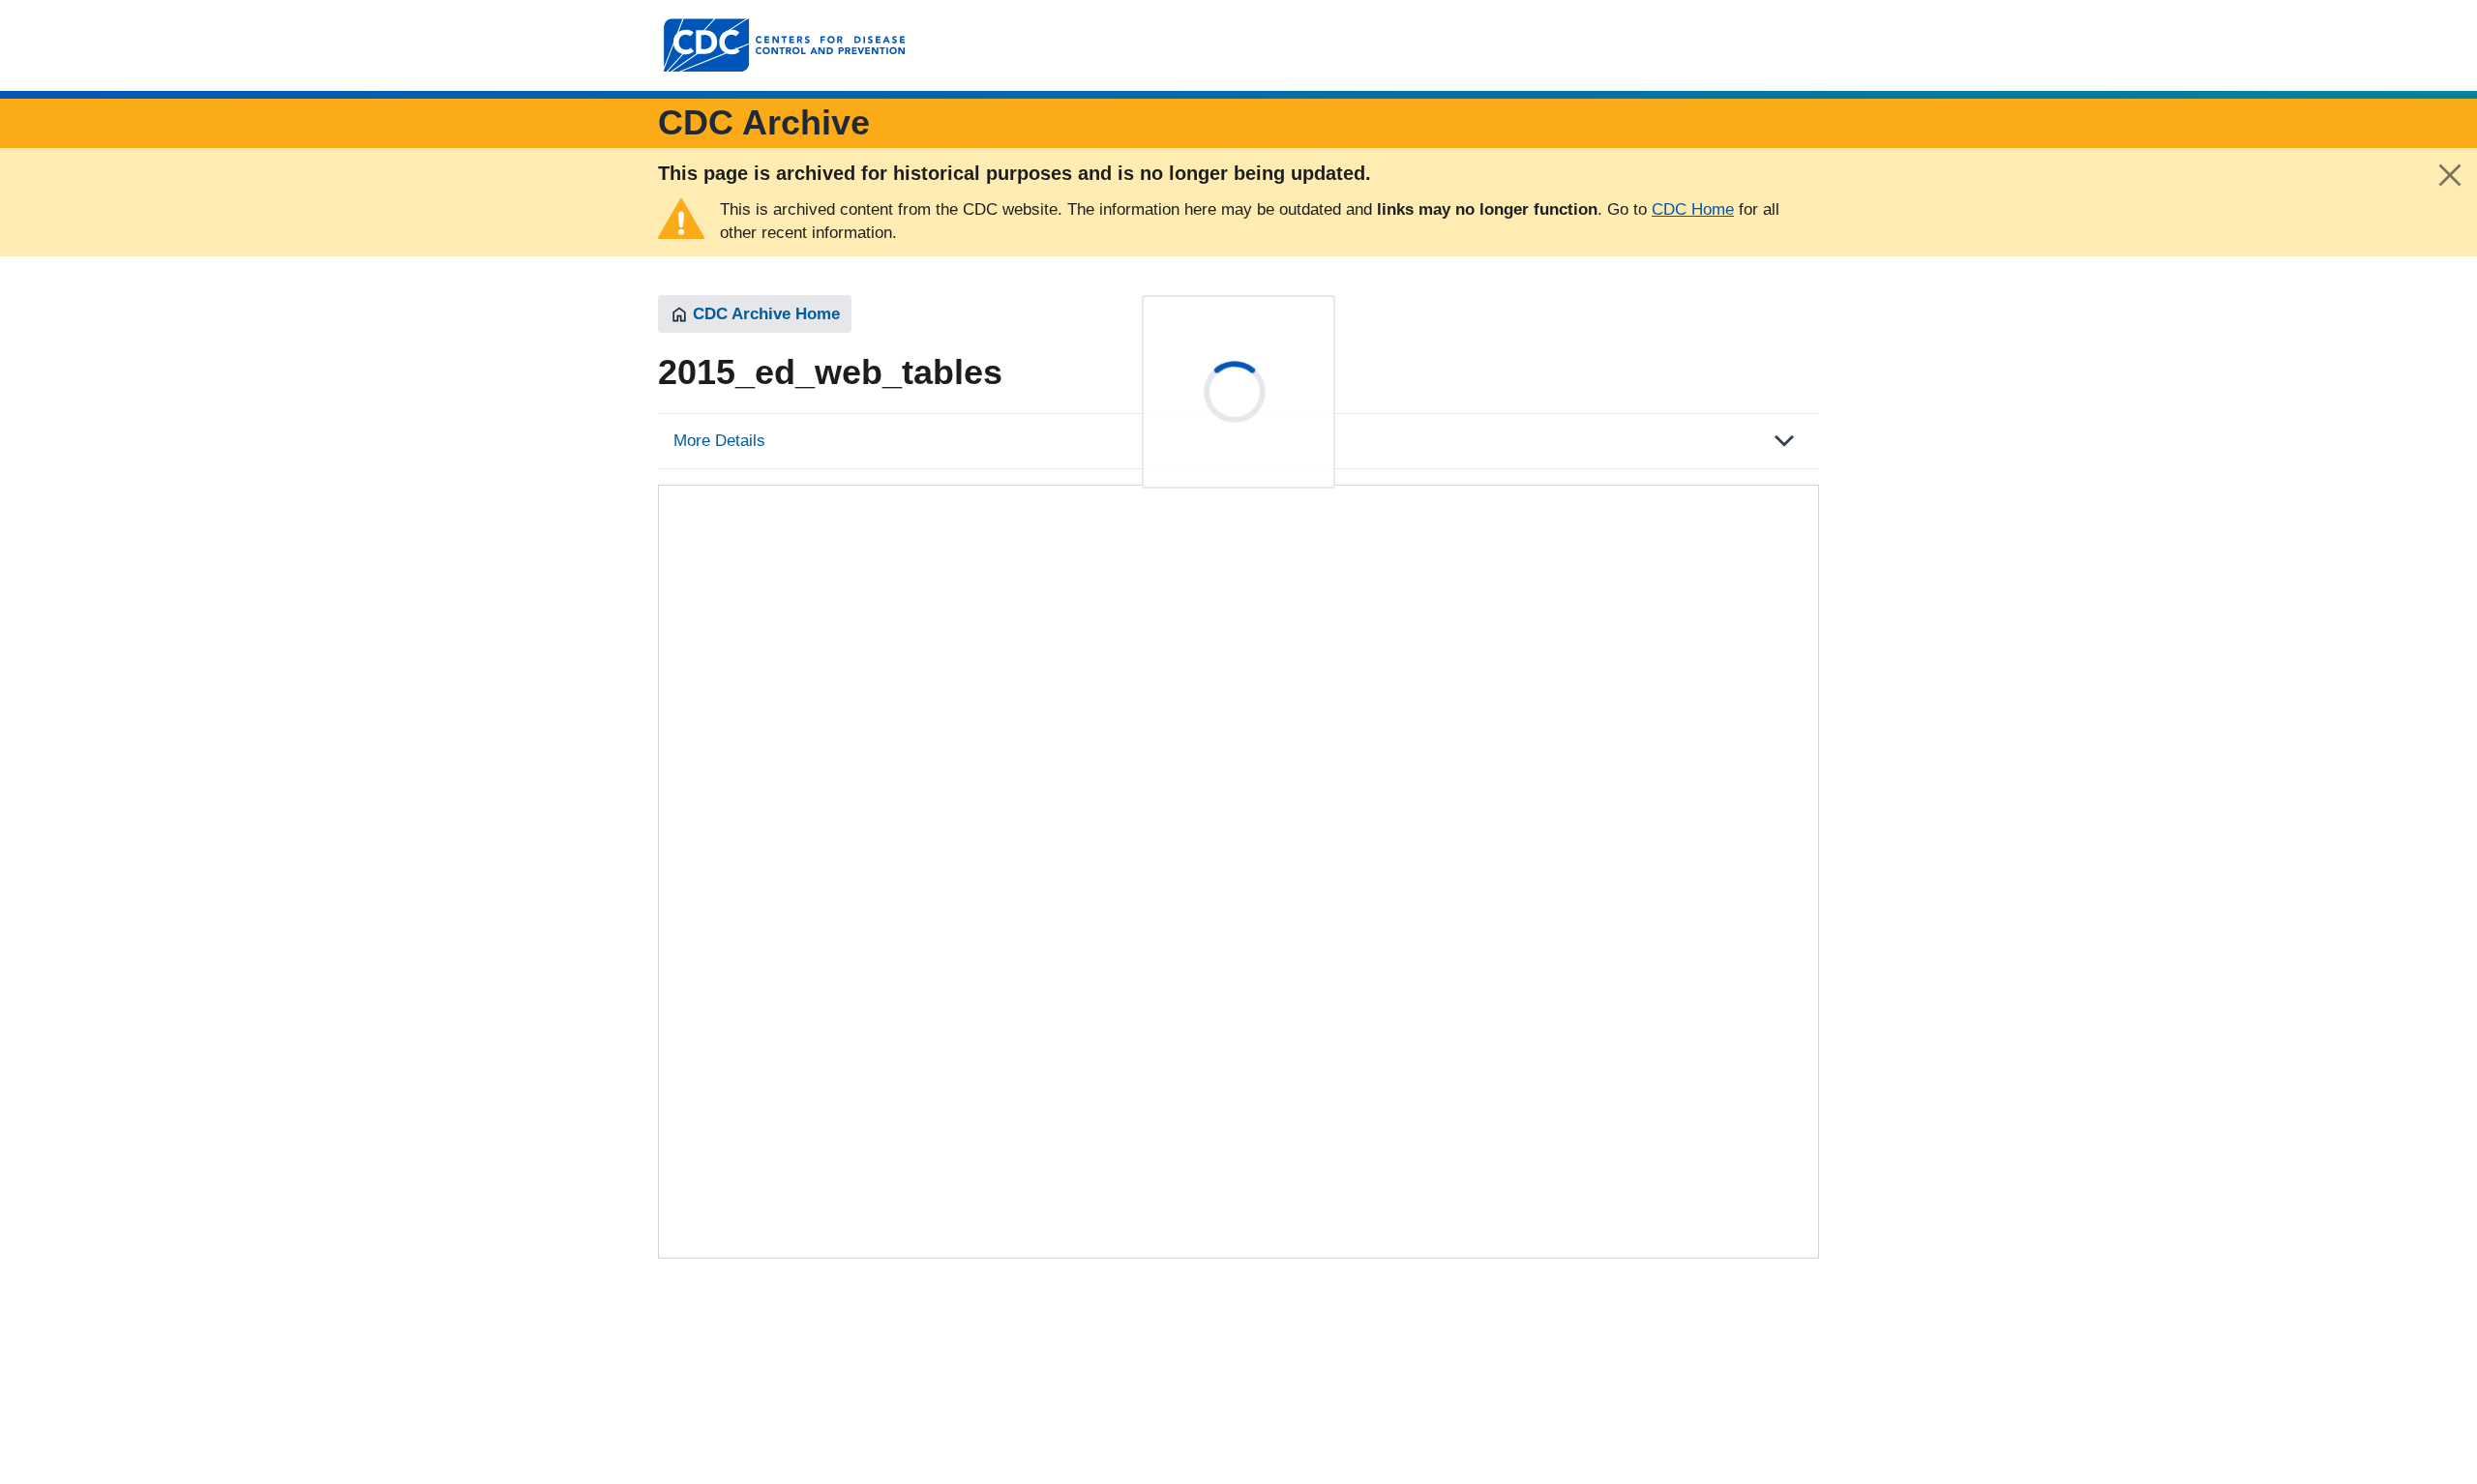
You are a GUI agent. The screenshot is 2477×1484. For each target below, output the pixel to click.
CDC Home (1693, 209)
